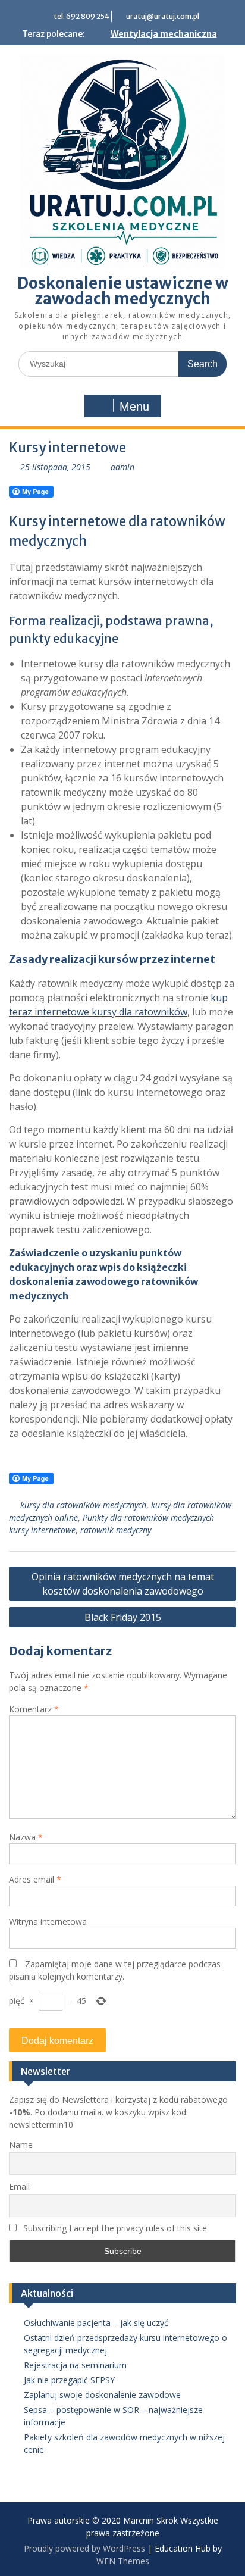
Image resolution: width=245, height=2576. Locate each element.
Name (21, 2145)
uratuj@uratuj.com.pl (163, 16)
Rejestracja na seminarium (75, 2365)
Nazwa (26, 1837)
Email (19, 2186)
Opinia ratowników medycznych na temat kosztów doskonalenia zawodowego (123, 1584)
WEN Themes (123, 2561)
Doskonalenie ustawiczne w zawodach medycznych (123, 291)
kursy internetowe (42, 1530)
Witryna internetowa (48, 1922)
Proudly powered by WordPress (84, 2548)
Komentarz (34, 1709)
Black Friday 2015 (123, 1617)
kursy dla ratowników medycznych (83, 1505)
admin (122, 467)
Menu (134, 407)
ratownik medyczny (116, 1530)
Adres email (35, 1879)
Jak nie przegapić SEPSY (69, 2380)
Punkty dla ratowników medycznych (148, 1517)
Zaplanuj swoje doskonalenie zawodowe (102, 2395)
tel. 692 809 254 (81, 16)
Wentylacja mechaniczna (164, 34)
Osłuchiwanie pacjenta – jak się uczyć (96, 2323)
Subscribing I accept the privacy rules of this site (114, 2228)
